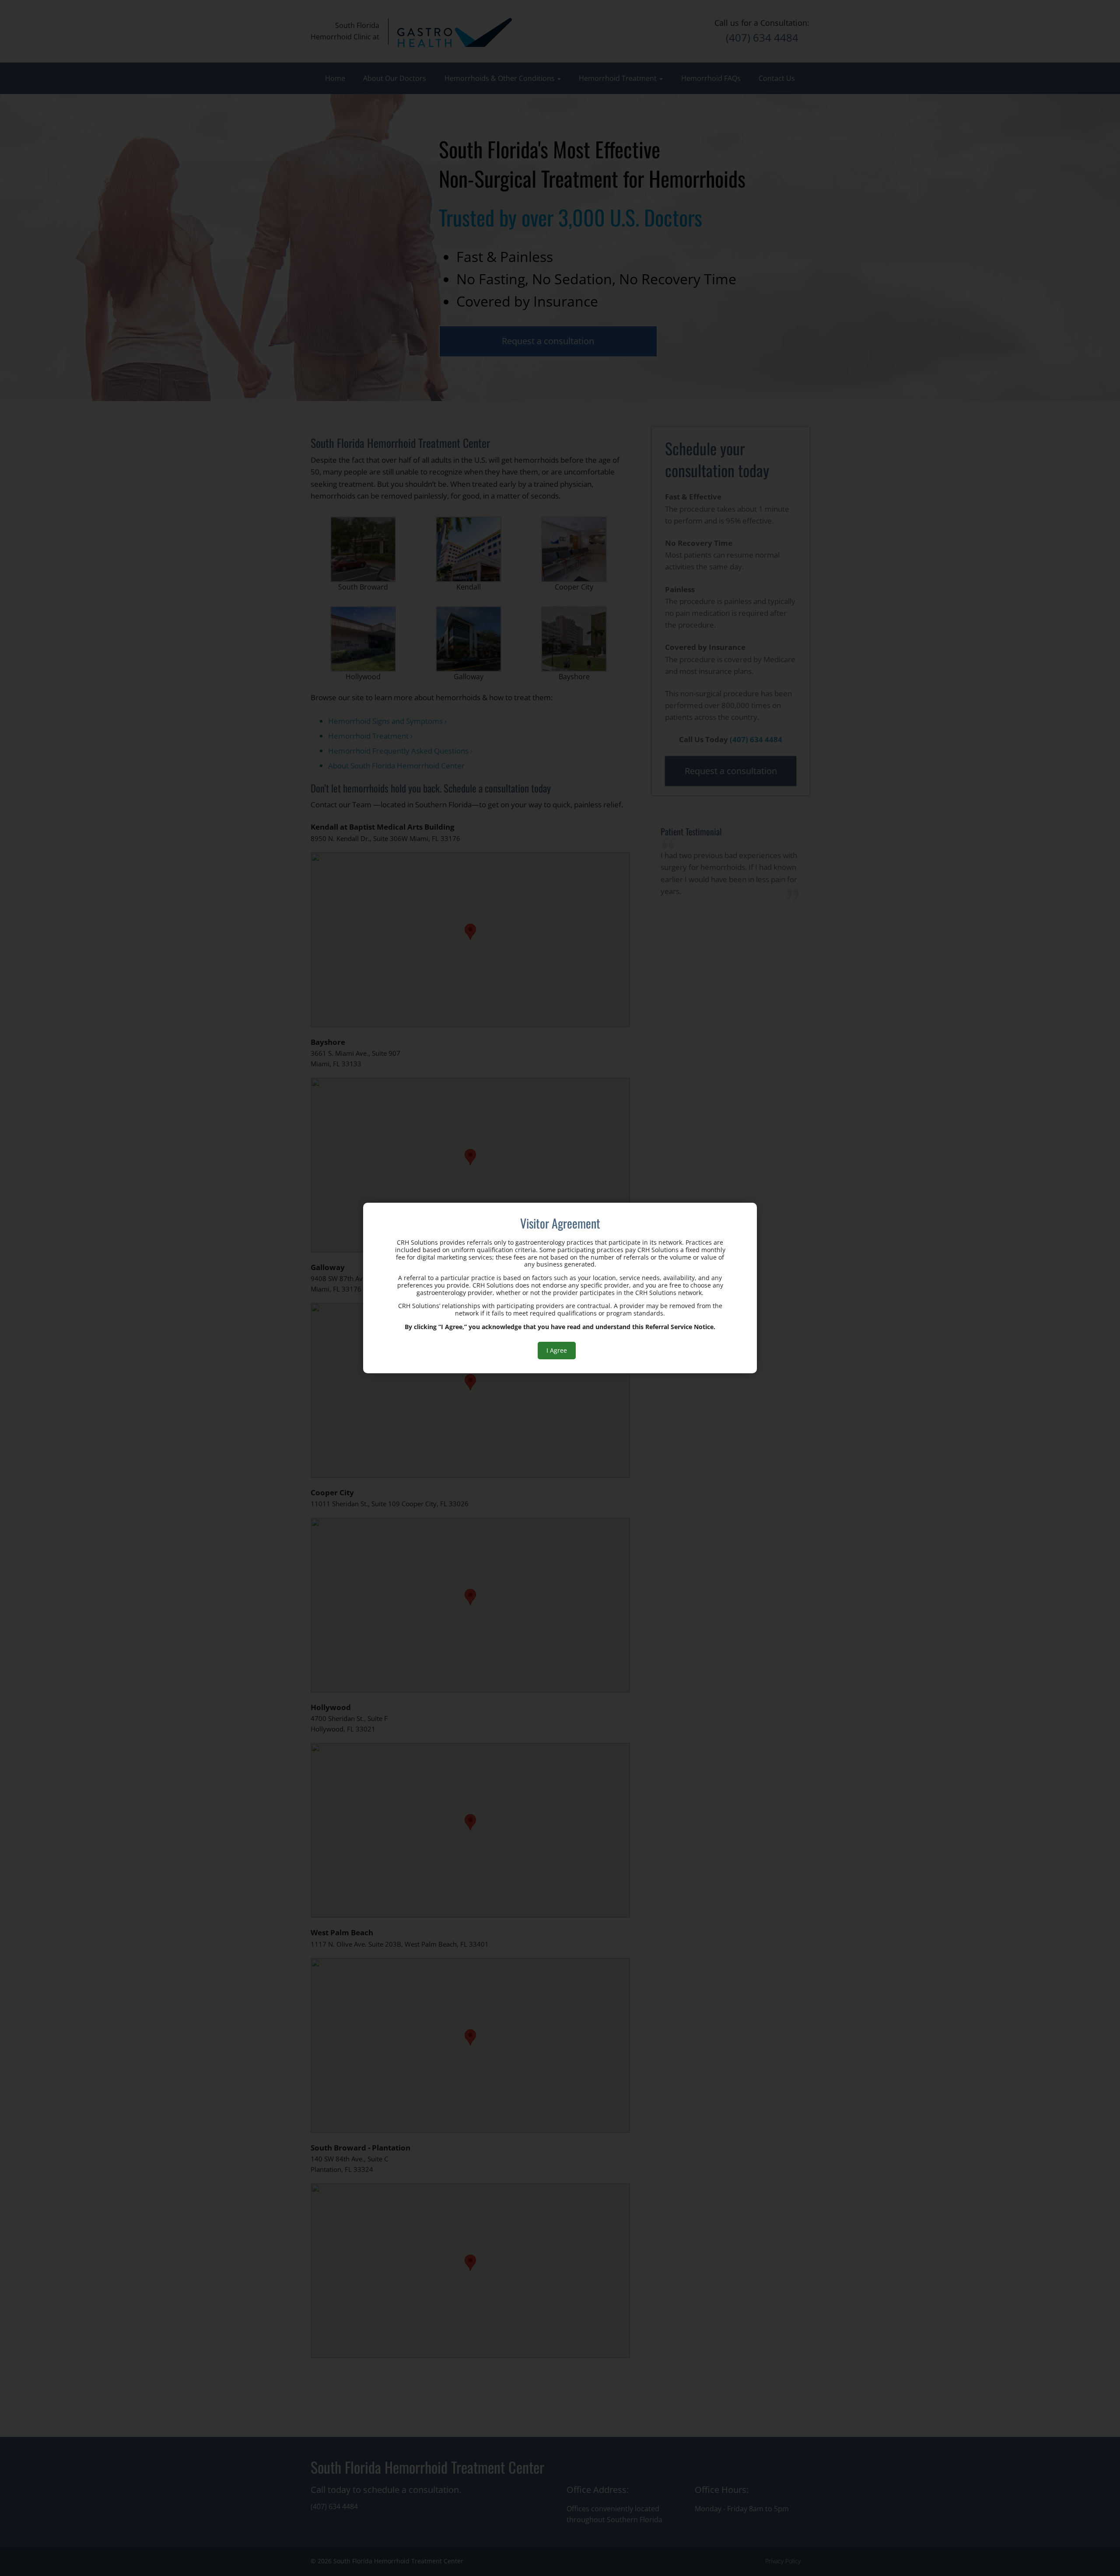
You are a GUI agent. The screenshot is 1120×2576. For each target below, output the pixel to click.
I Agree (557, 1350)
